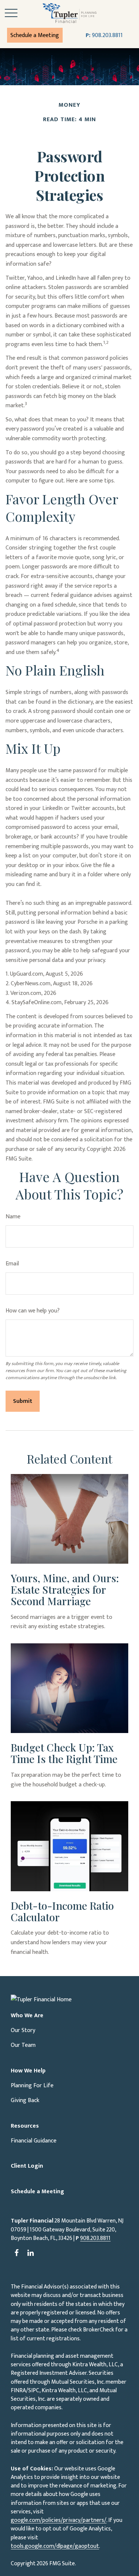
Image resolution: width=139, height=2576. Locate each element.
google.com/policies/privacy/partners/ (59, 2520)
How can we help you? (33, 1311)
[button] (35, 35)
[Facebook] (16, 2253)
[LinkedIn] (31, 2253)
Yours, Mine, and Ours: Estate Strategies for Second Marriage (65, 1589)
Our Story (23, 2030)
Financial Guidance (34, 2141)
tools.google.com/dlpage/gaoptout (55, 2546)
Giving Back (25, 2100)
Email (12, 1264)
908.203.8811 (104, 35)
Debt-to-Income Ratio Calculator (62, 1911)
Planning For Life (32, 2086)
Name (13, 1217)
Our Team (23, 2045)
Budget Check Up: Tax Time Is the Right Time (64, 1753)
